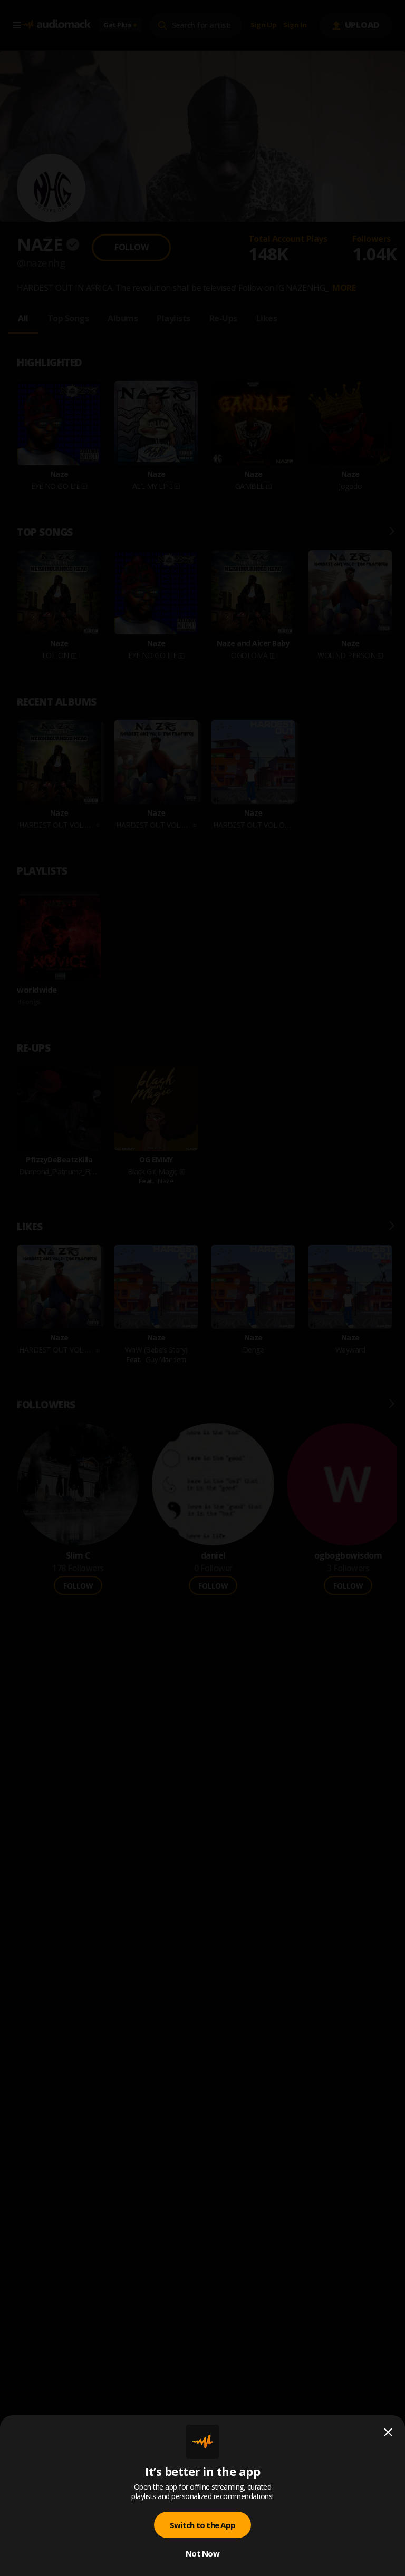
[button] (202, 1288)
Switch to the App (202, 2525)
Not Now (202, 2553)
